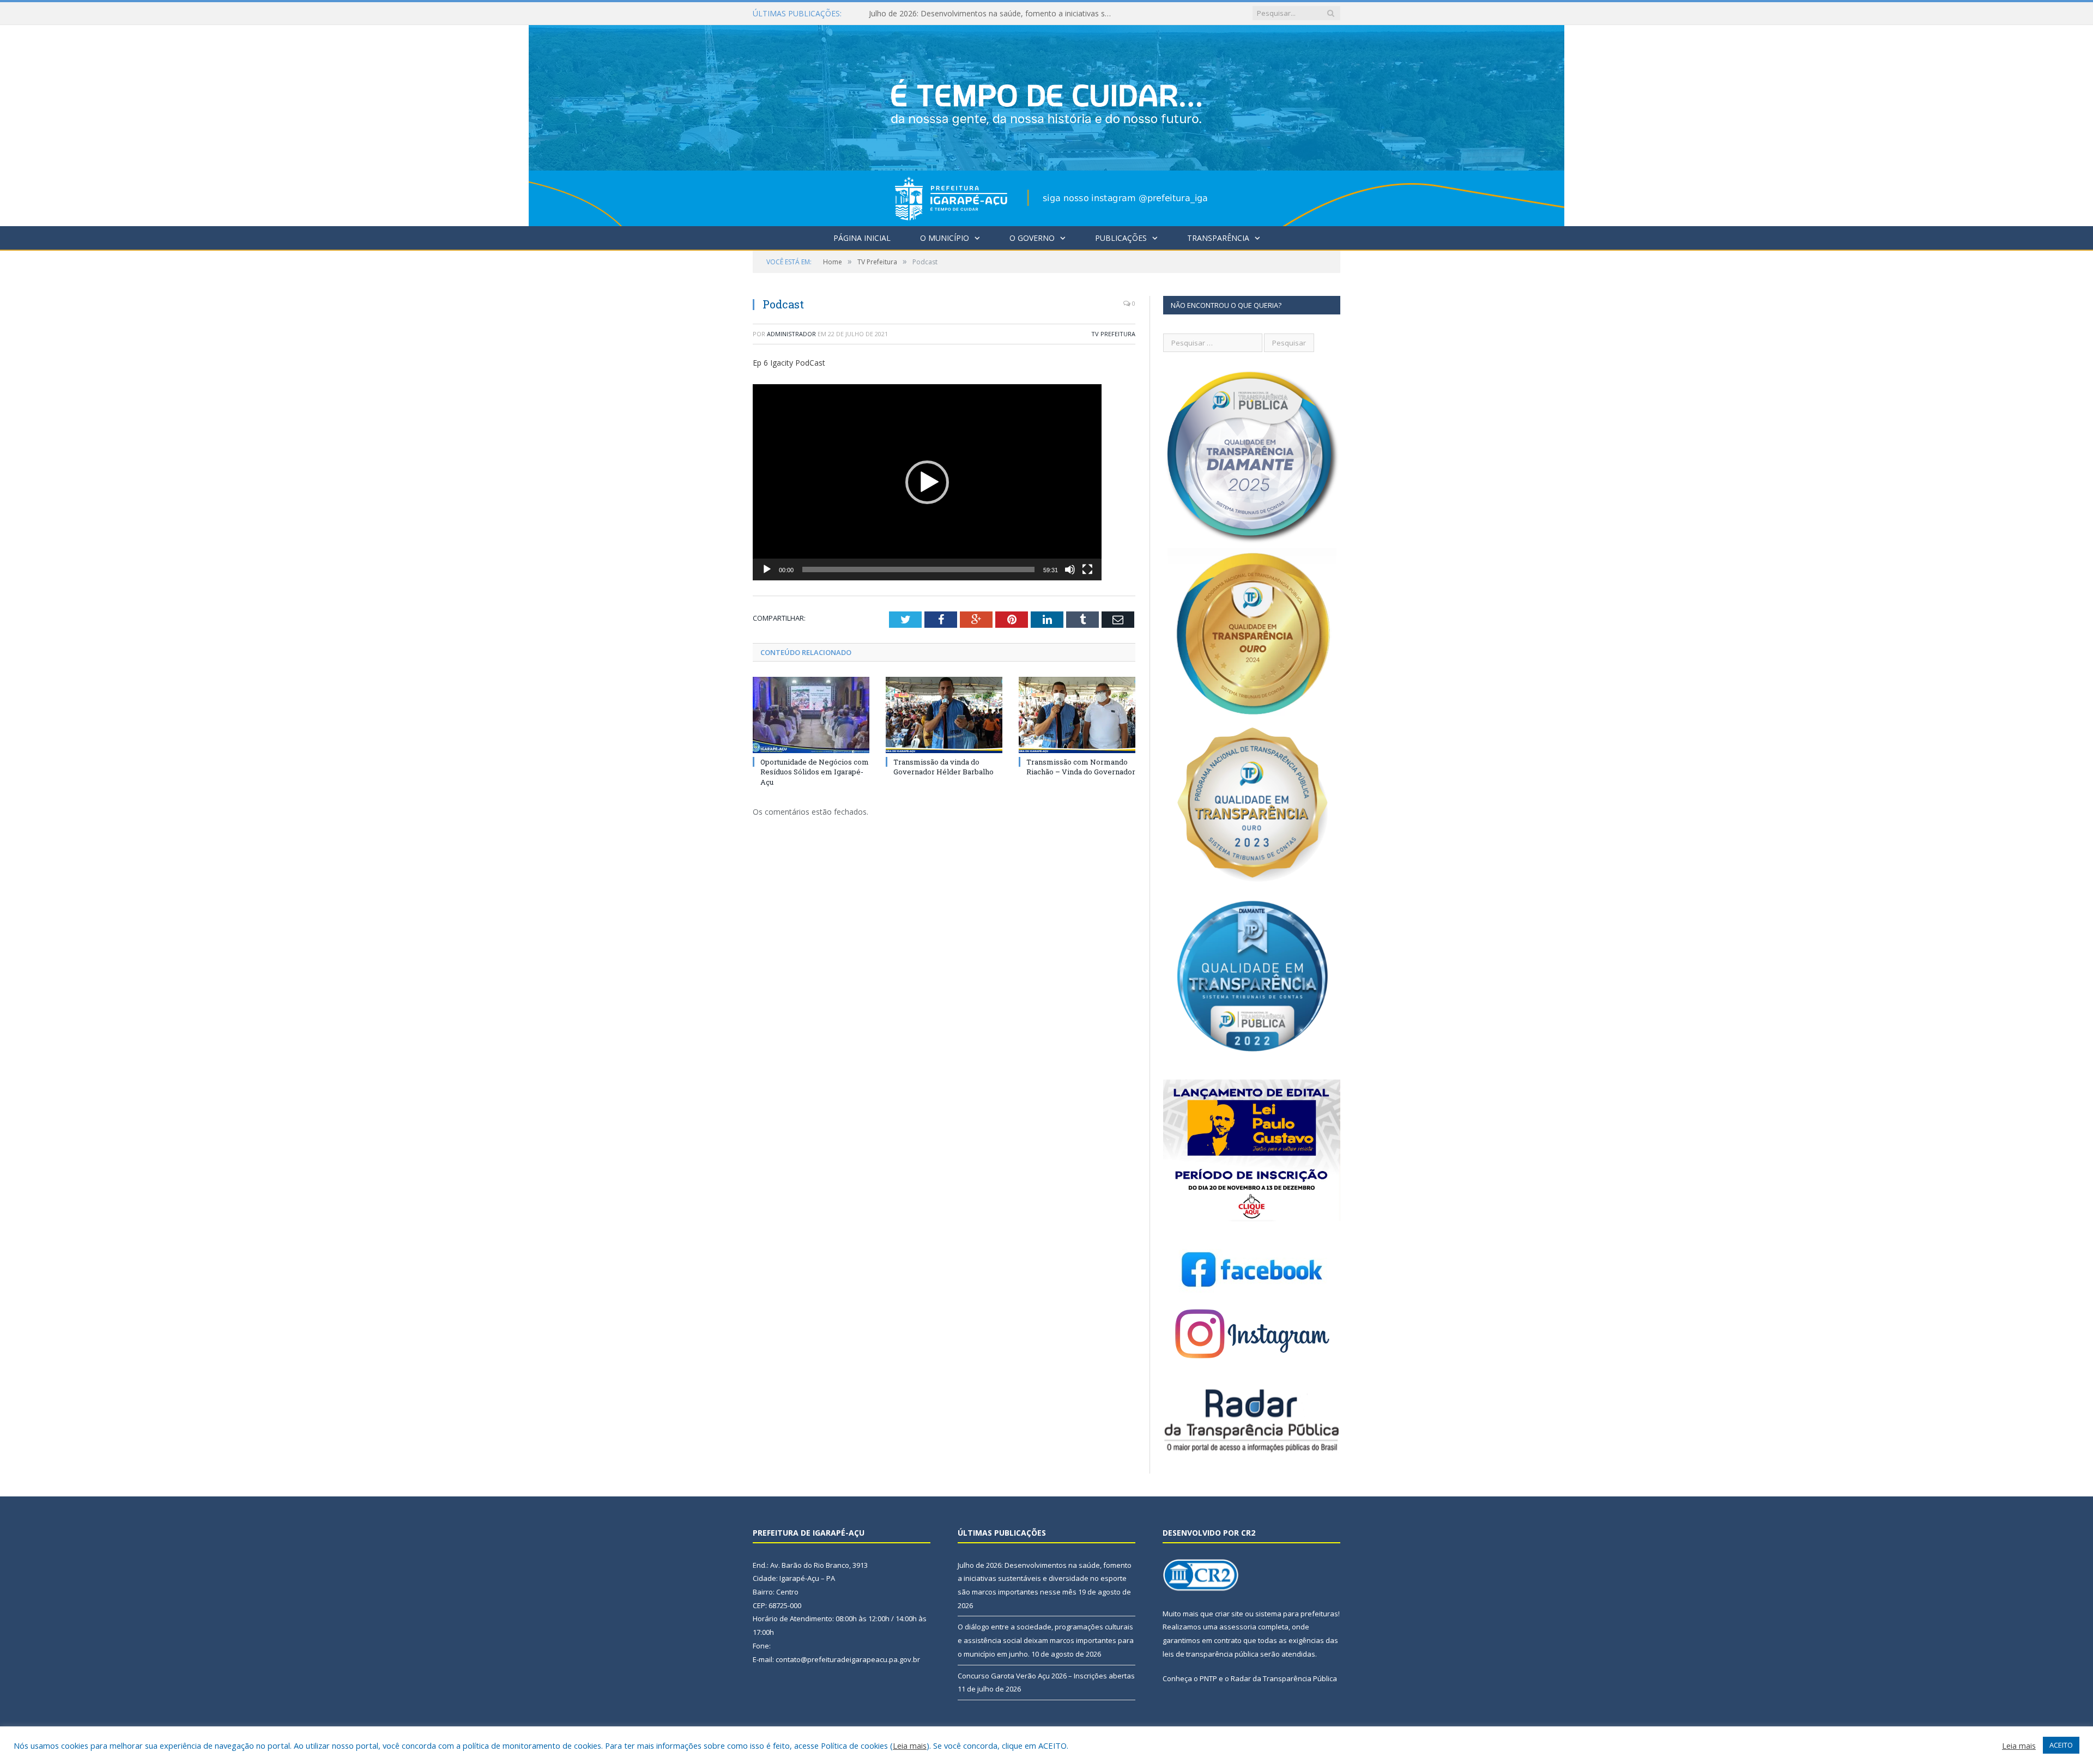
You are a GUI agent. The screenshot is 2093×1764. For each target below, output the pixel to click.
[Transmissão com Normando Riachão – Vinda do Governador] (1077, 715)
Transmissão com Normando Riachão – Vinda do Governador (1081, 767)
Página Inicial (862, 238)
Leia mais (910, 1745)
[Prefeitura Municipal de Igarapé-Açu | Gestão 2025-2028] (1046, 123)
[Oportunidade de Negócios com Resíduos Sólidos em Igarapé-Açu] (811, 715)
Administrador (791, 334)
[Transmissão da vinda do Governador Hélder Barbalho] (944, 715)
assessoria (1238, 1627)
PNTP (1208, 1678)
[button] (927, 482)
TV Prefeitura (1113, 334)
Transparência (1218, 238)
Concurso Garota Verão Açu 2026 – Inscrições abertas (1046, 1676)
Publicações (1121, 238)
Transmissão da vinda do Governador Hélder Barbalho (943, 767)
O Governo (1032, 238)
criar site (1229, 1614)
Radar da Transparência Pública (1284, 1678)
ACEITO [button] (2061, 1745)
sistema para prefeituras (1297, 1614)
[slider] (918, 569)
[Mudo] (1070, 569)
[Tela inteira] (1087, 569)
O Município (945, 238)
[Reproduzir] (767, 569)
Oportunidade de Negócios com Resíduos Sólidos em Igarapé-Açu (815, 772)
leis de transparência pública (1211, 1654)
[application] (927, 482)
